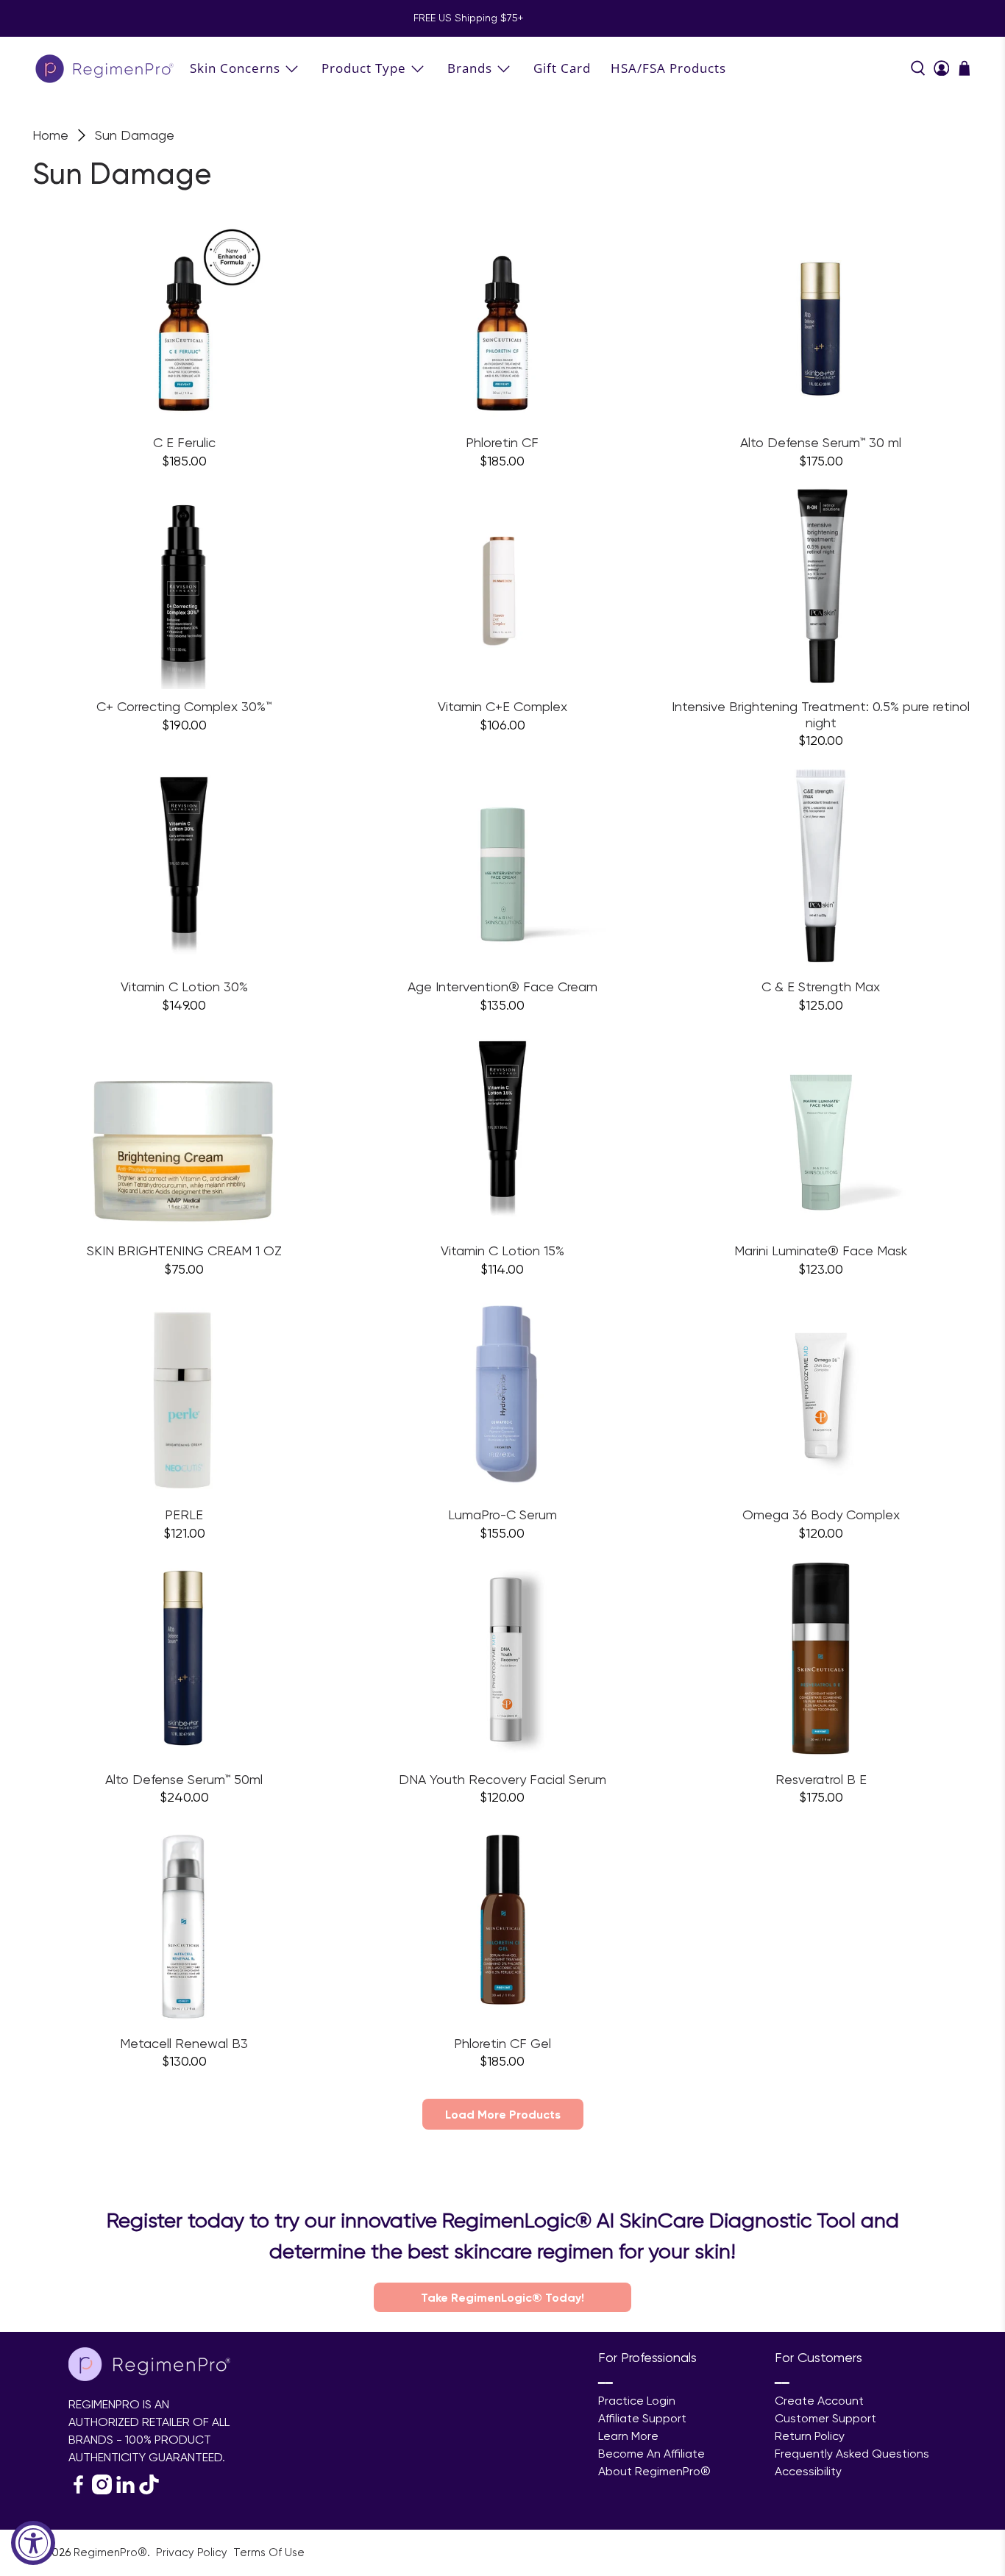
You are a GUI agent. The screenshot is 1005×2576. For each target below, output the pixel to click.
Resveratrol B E (821, 1779)
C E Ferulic (184, 442)
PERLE (184, 1514)
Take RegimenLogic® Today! (502, 2297)
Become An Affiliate (651, 2454)
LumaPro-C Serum (502, 1514)
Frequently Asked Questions (852, 2454)
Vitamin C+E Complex (502, 706)
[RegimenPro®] (106, 68)
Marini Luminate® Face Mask (821, 1250)
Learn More (628, 2436)
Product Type (364, 68)
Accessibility (808, 2471)
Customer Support (825, 2418)
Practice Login (637, 2401)
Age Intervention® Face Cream (502, 986)
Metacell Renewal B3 (184, 2043)
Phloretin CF (502, 442)
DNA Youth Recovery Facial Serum (502, 1779)
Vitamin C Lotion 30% (184, 986)
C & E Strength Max (821, 986)
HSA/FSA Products (668, 68)
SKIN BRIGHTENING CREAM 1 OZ (184, 1250)
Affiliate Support (642, 2418)
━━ (606, 2383)
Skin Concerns (235, 68)
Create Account (819, 2401)
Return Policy (810, 2436)
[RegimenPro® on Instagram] (102, 2490)
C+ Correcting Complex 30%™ (184, 706)
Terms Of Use (269, 2552)
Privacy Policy (193, 2552)
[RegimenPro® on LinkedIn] (125, 2490)
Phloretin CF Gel (502, 2043)
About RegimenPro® (654, 2471)
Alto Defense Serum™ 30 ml (821, 442)
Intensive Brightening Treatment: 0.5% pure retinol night (821, 714)
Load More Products (503, 2114)
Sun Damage (135, 135)
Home (50, 135)
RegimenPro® (110, 2552)
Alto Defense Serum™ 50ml (184, 1779)
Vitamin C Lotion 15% (502, 1250)
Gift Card (562, 68)
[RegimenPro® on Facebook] (78, 2490)
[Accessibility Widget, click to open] (33, 2543)
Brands (470, 68)
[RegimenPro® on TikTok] (149, 2490)
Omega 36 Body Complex (821, 1514)
